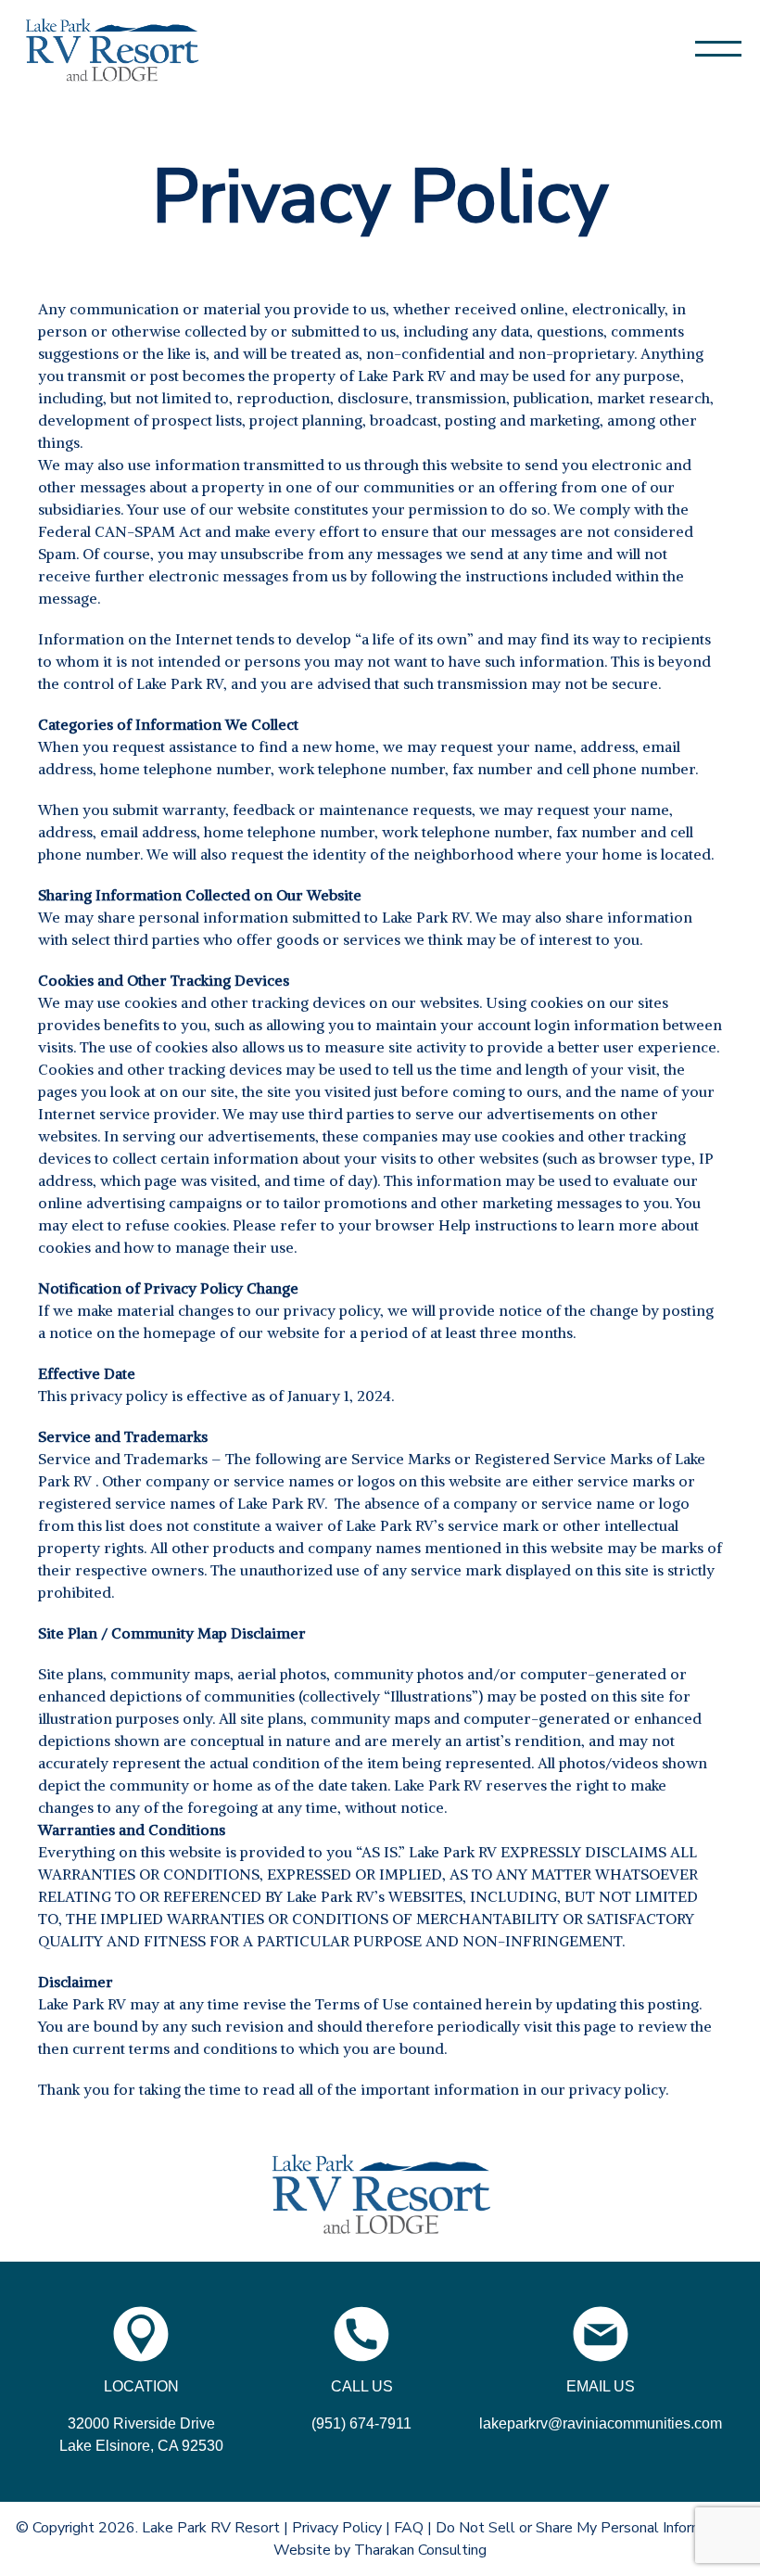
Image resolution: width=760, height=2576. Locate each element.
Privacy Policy (337, 2528)
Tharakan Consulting (420, 2550)
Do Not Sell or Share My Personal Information (586, 2528)
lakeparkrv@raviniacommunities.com (601, 2423)
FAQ (409, 2528)
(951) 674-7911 (361, 2423)
